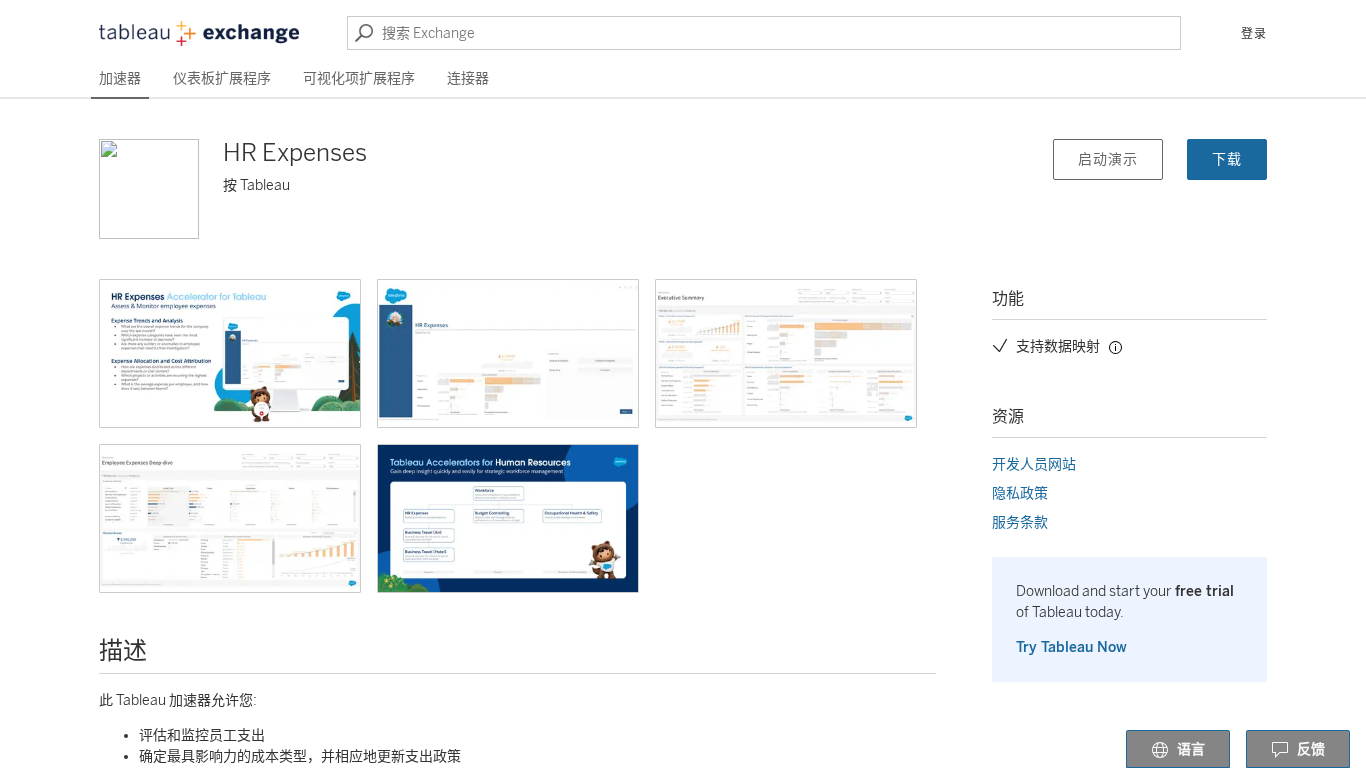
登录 (1254, 34)
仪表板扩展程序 (222, 78)
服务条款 (1020, 522)
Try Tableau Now (1071, 647)
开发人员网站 (1034, 464)
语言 (1191, 749)
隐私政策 (1020, 493)
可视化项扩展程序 (359, 78)
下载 (1227, 159)
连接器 (468, 78)
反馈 (1311, 749)
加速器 (120, 78)
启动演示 (1108, 159)
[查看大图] (230, 353)
